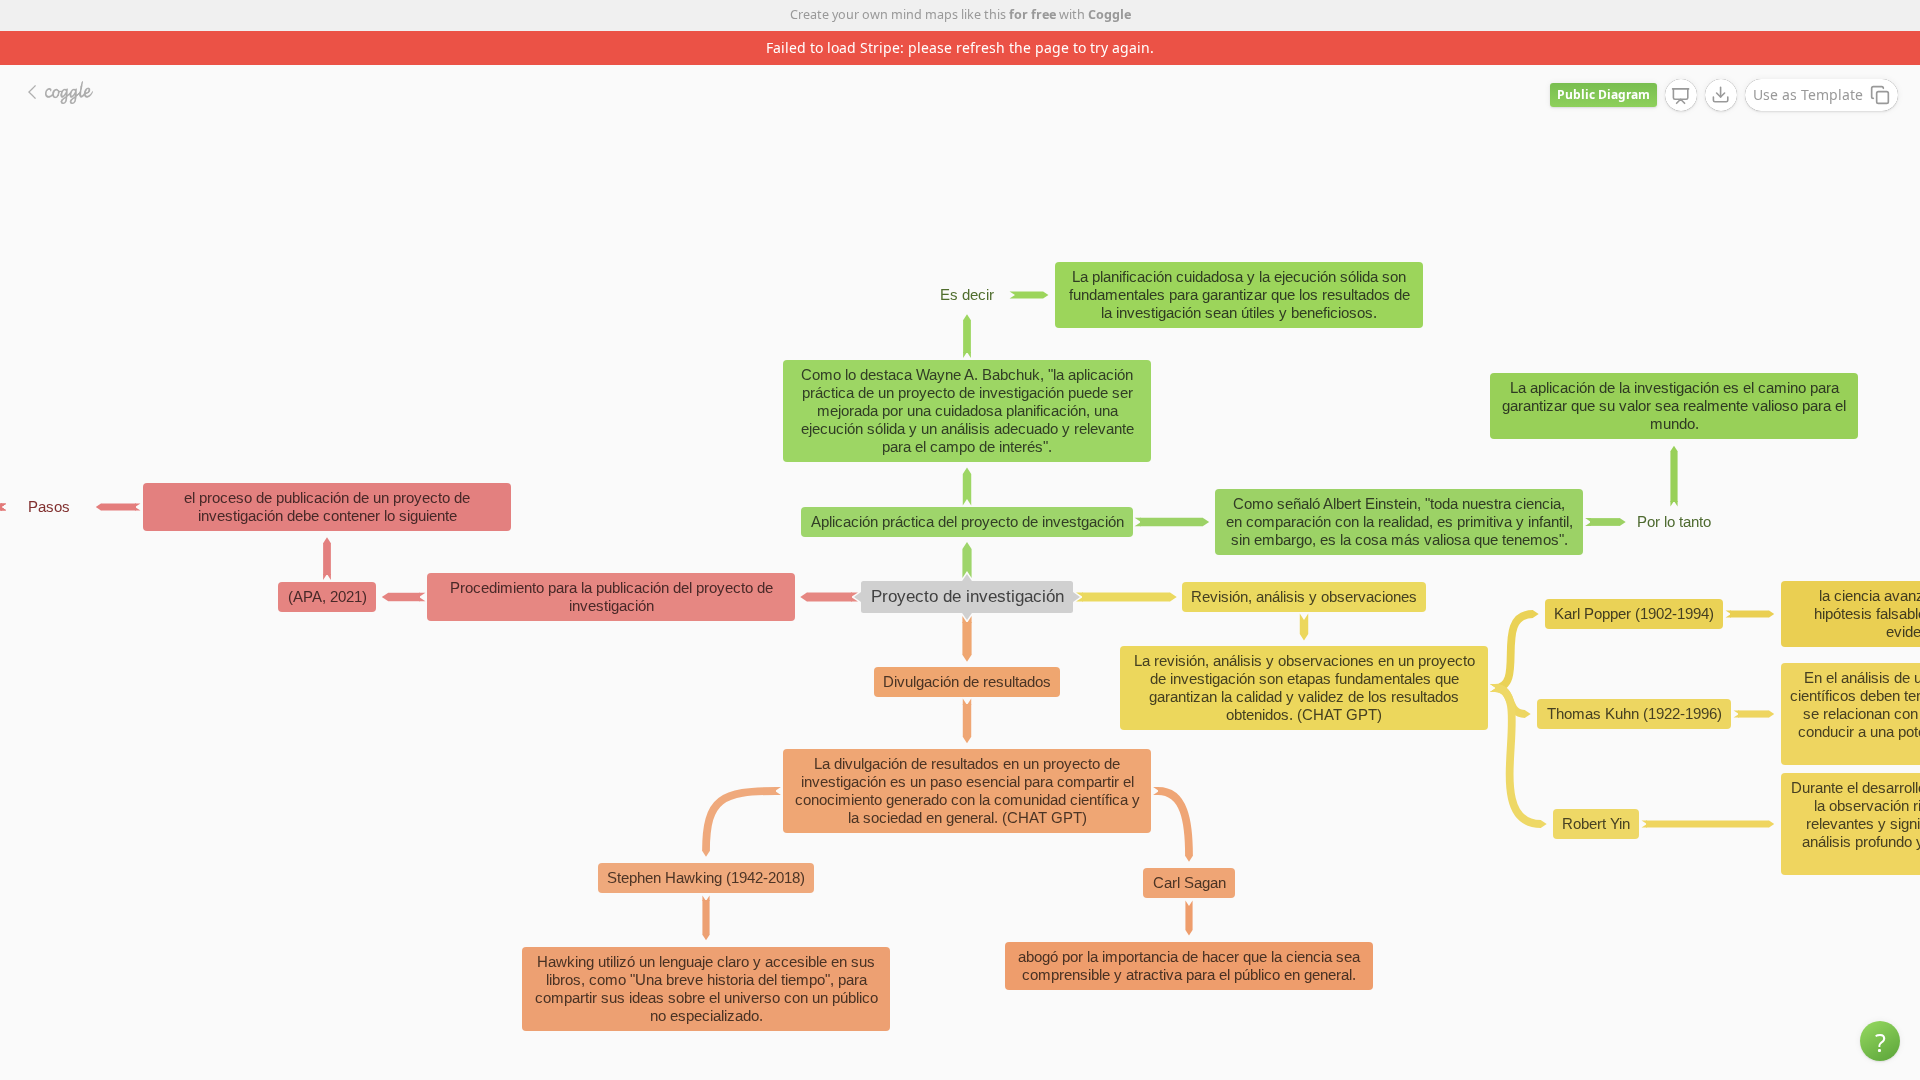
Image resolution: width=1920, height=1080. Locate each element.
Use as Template (1808, 94)
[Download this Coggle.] (1721, 95)
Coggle (1109, 14)
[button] (1880, 1041)
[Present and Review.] (1681, 96)
